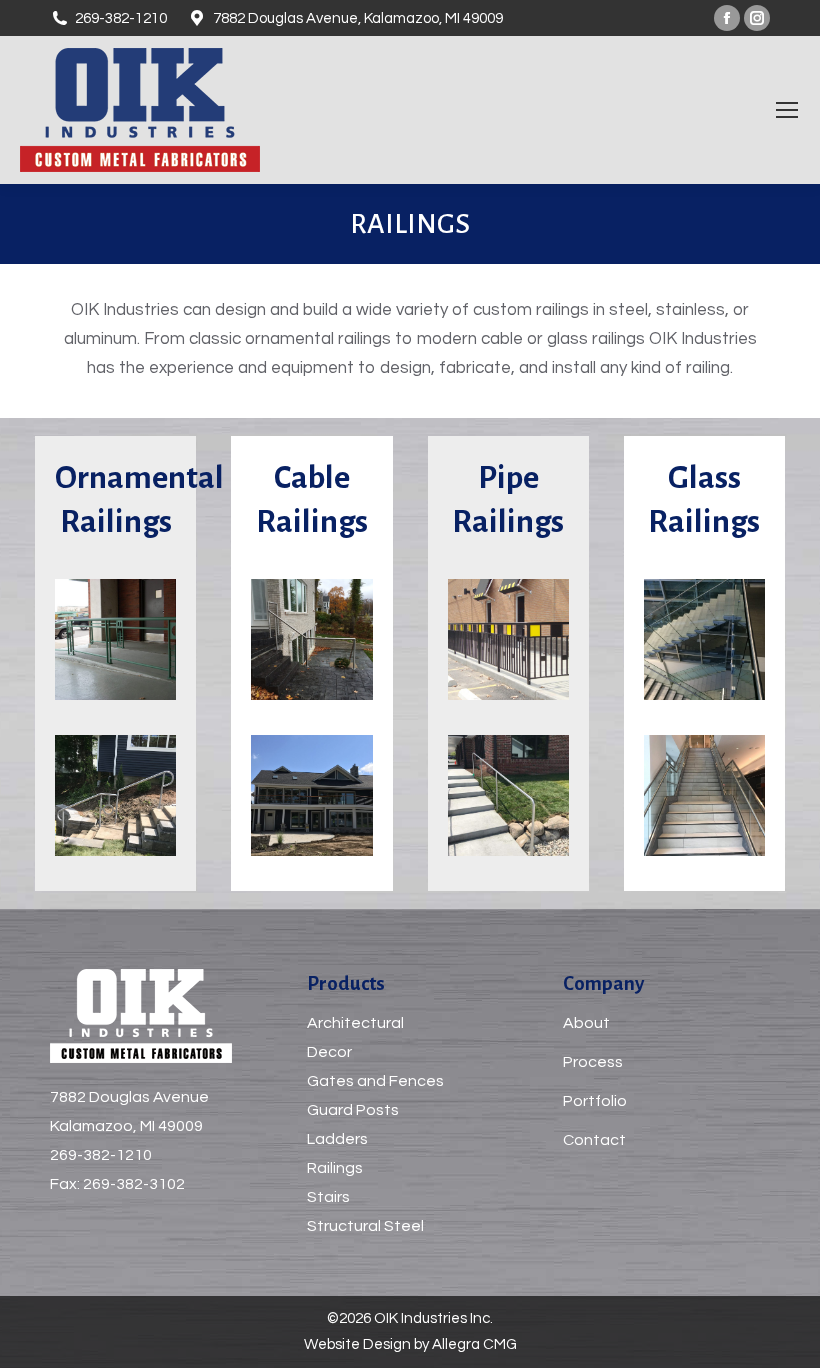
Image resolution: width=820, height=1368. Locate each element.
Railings (335, 1168)
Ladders (337, 1139)
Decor (329, 1052)
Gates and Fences (375, 1081)
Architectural (355, 1023)
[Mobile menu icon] (787, 110)
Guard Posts (353, 1110)
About (586, 1023)
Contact (594, 1140)
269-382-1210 (101, 1155)
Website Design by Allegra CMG (410, 1344)
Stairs (328, 1197)
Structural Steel (365, 1226)
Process (593, 1062)
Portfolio (595, 1101)
